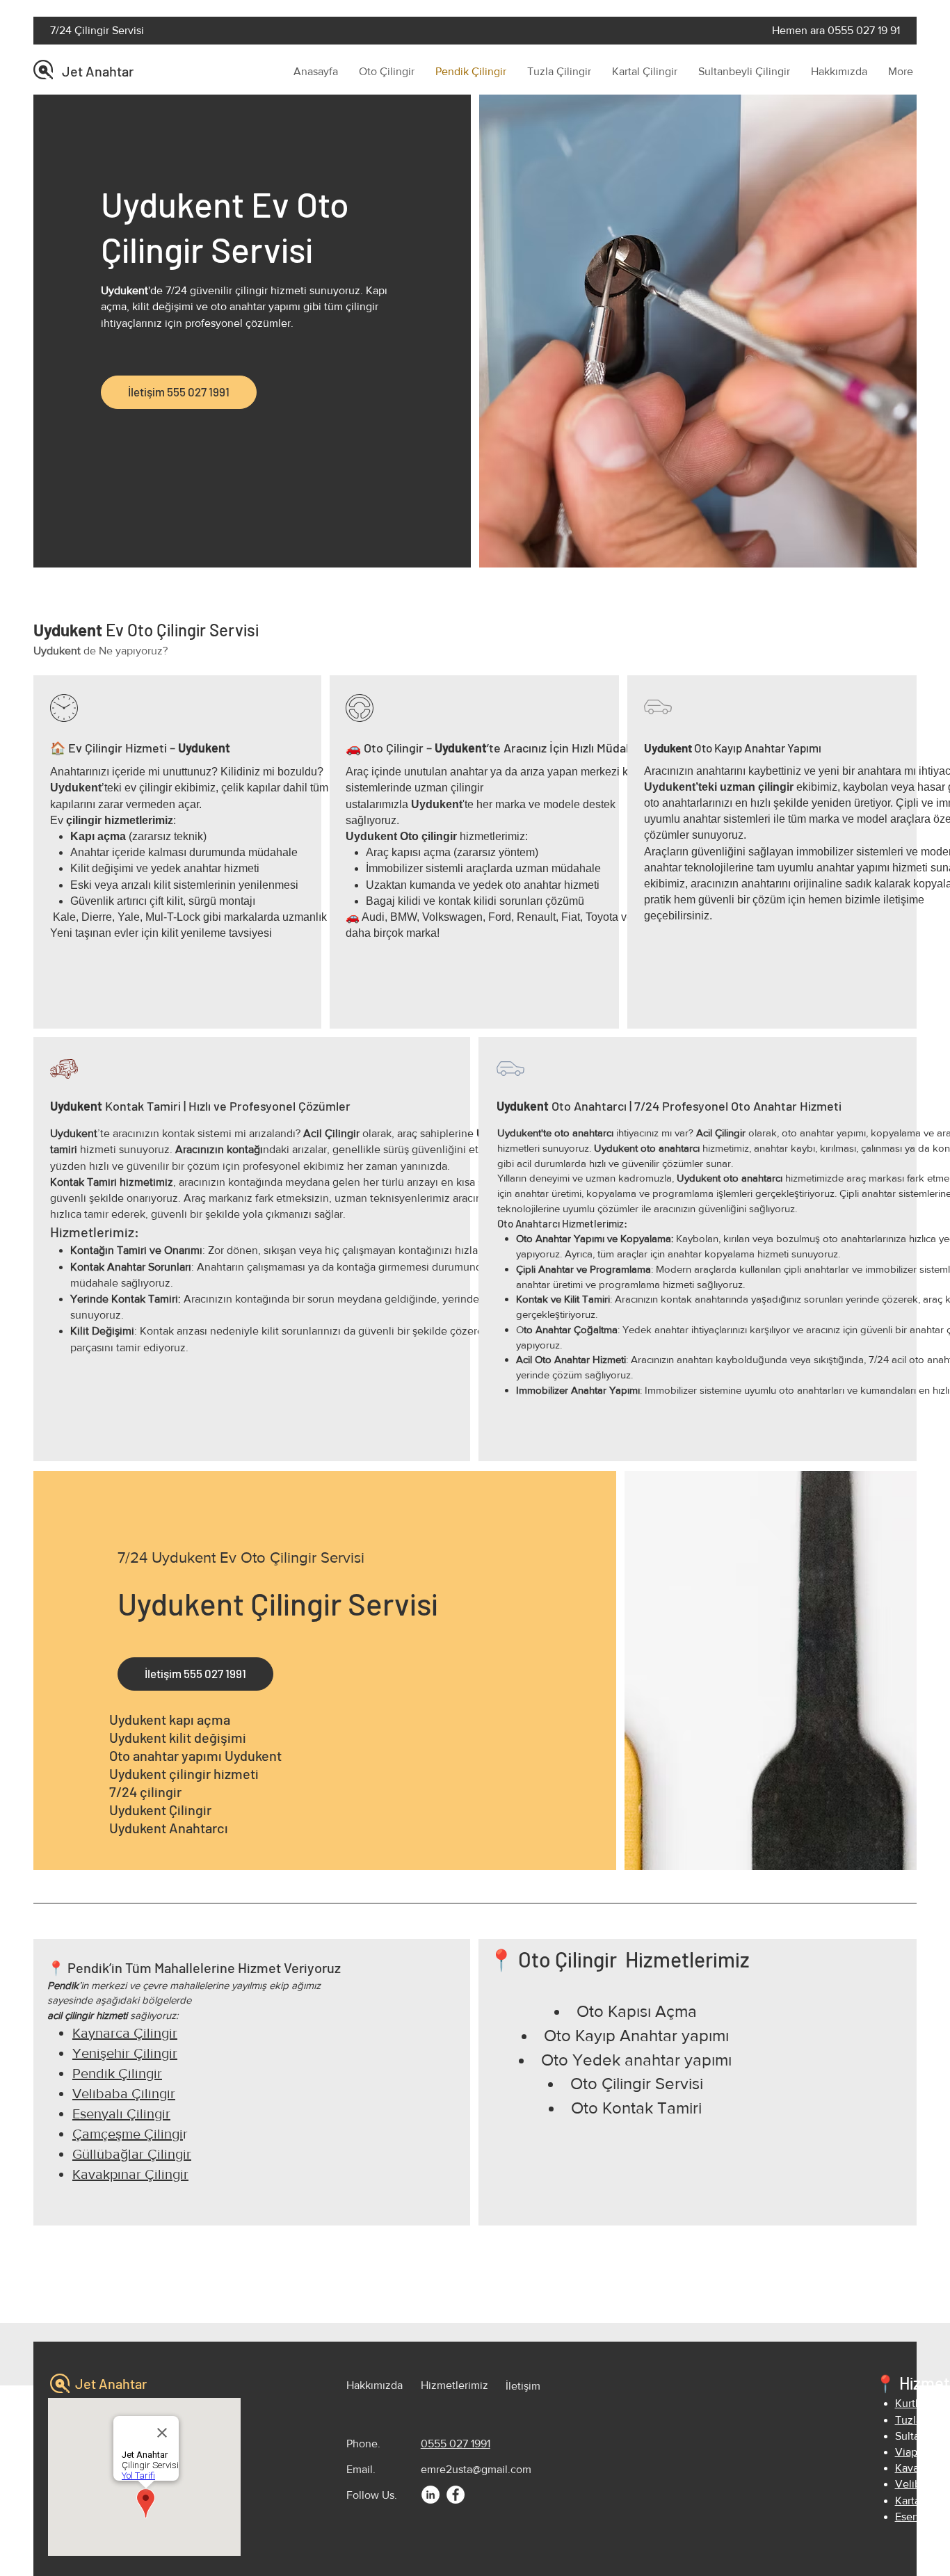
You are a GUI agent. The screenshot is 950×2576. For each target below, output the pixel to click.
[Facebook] (456, 2495)
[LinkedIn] (430, 2495)
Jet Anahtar (98, 71)
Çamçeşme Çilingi (128, 2134)
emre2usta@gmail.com (476, 2469)
